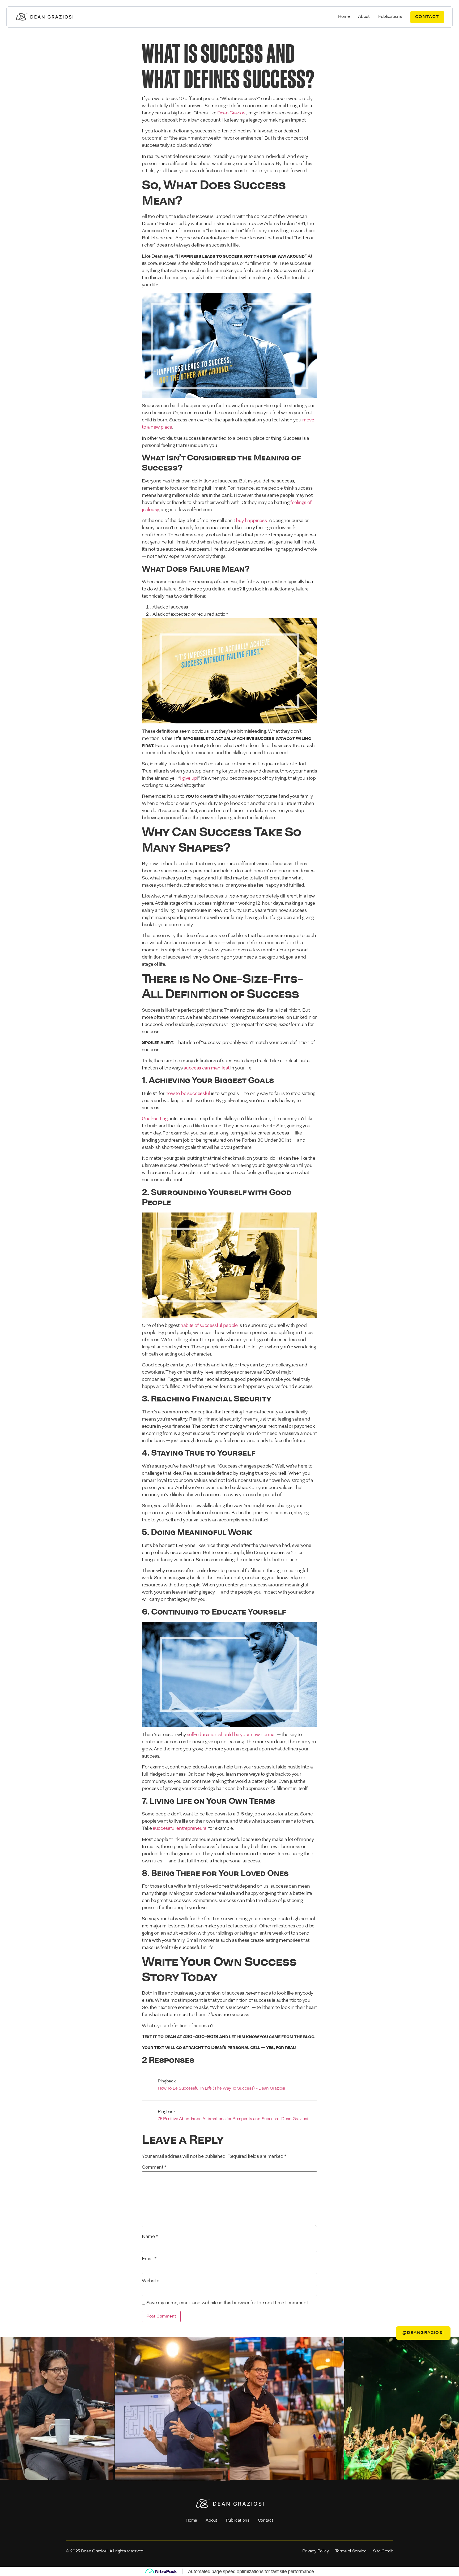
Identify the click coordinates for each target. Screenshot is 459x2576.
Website (150, 2281)
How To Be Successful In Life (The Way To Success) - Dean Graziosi (221, 2089)
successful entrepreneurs (179, 1829)
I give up (189, 779)
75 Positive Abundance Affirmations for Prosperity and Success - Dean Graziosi (233, 2119)
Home (344, 17)
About (364, 17)
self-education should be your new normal (231, 1735)
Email (149, 2259)
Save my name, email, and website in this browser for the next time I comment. (228, 2303)
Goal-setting (155, 1119)
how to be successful (188, 1094)
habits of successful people (209, 1326)
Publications (390, 17)
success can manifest (206, 1068)
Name (150, 2237)
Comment (154, 2168)
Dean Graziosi (232, 113)
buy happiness (251, 521)
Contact (266, 2521)
